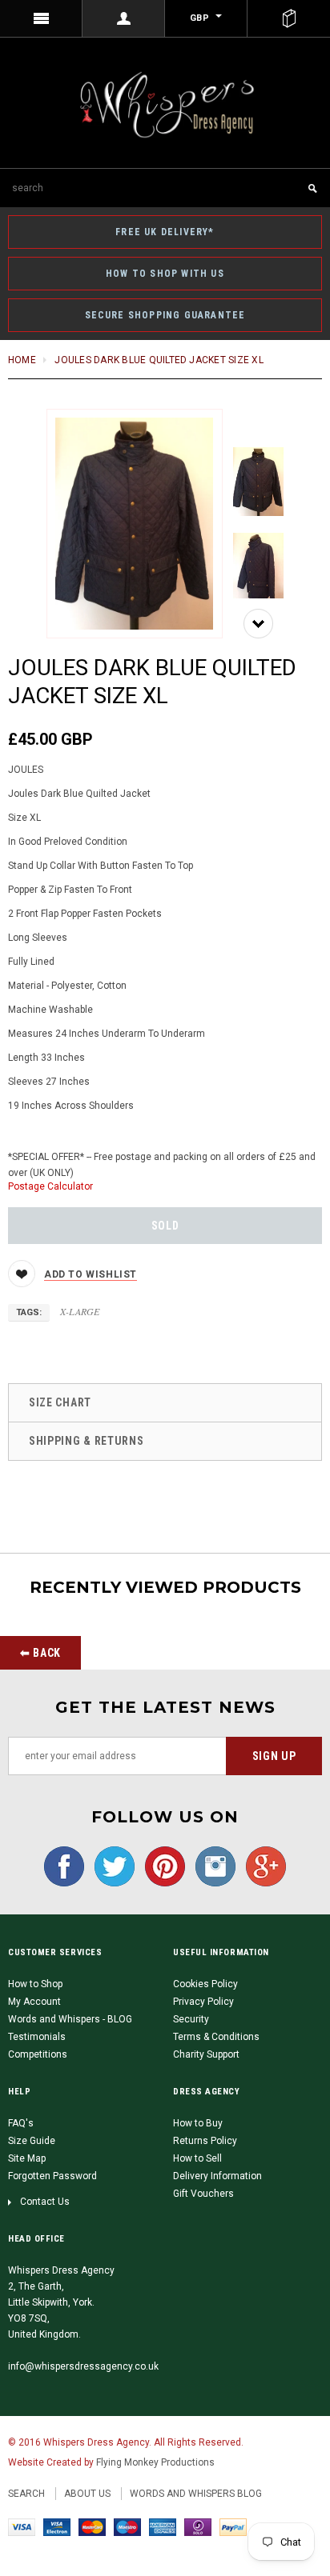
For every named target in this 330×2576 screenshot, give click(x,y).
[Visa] (22, 2526)
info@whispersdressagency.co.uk (83, 2366)
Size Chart (60, 1402)
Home (22, 360)
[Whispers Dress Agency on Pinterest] (161, 1866)
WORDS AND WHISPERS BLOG (196, 2494)
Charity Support (206, 2054)
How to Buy (198, 2123)
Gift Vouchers (203, 2194)
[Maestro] (127, 2526)
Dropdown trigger (124, 18)
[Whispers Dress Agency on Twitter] (111, 1866)
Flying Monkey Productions (155, 2462)
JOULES (26, 770)
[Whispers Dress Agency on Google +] (262, 1866)
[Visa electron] (57, 2526)
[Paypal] (233, 2526)
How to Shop (35, 1984)
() (289, 18)
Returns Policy (205, 2141)
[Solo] (198, 2526)
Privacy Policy (203, 2002)
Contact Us (45, 2202)
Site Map (27, 2158)
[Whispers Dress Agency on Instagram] (211, 1866)
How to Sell (197, 2158)
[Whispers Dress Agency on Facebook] (64, 1866)
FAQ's (21, 2123)
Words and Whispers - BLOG (70, 2019)
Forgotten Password (52, 2176)
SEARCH (26, 2494)
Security (191, 2019)
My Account (34, 2002)
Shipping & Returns (87, 1441)
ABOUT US (87, 2494)
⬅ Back (40, 1653)
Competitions (38, 2054)
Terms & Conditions (216, 2037)
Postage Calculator (50, 1186)
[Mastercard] (92, 2526)
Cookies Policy (205, 1984)
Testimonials (37, 2037)
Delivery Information (217, 2176)
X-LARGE (80, 1311)
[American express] (163, 2526)
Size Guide (32, 2141)
